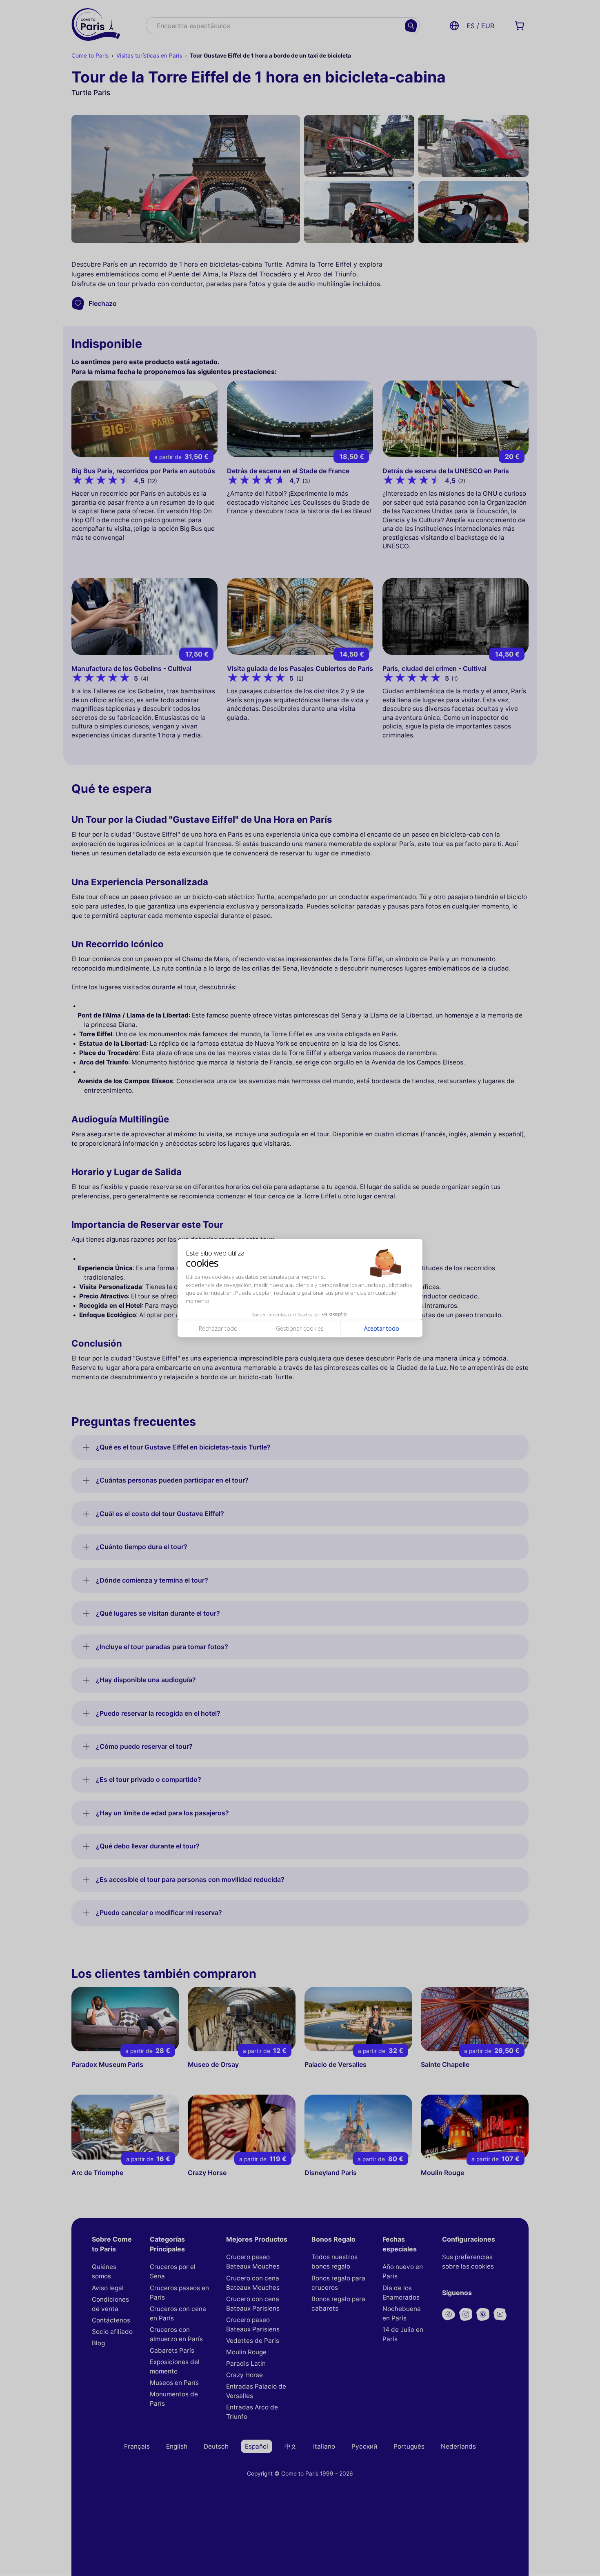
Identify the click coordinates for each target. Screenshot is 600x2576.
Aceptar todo (382, 1329)
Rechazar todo (218, 1329)
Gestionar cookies (300, 1329)
